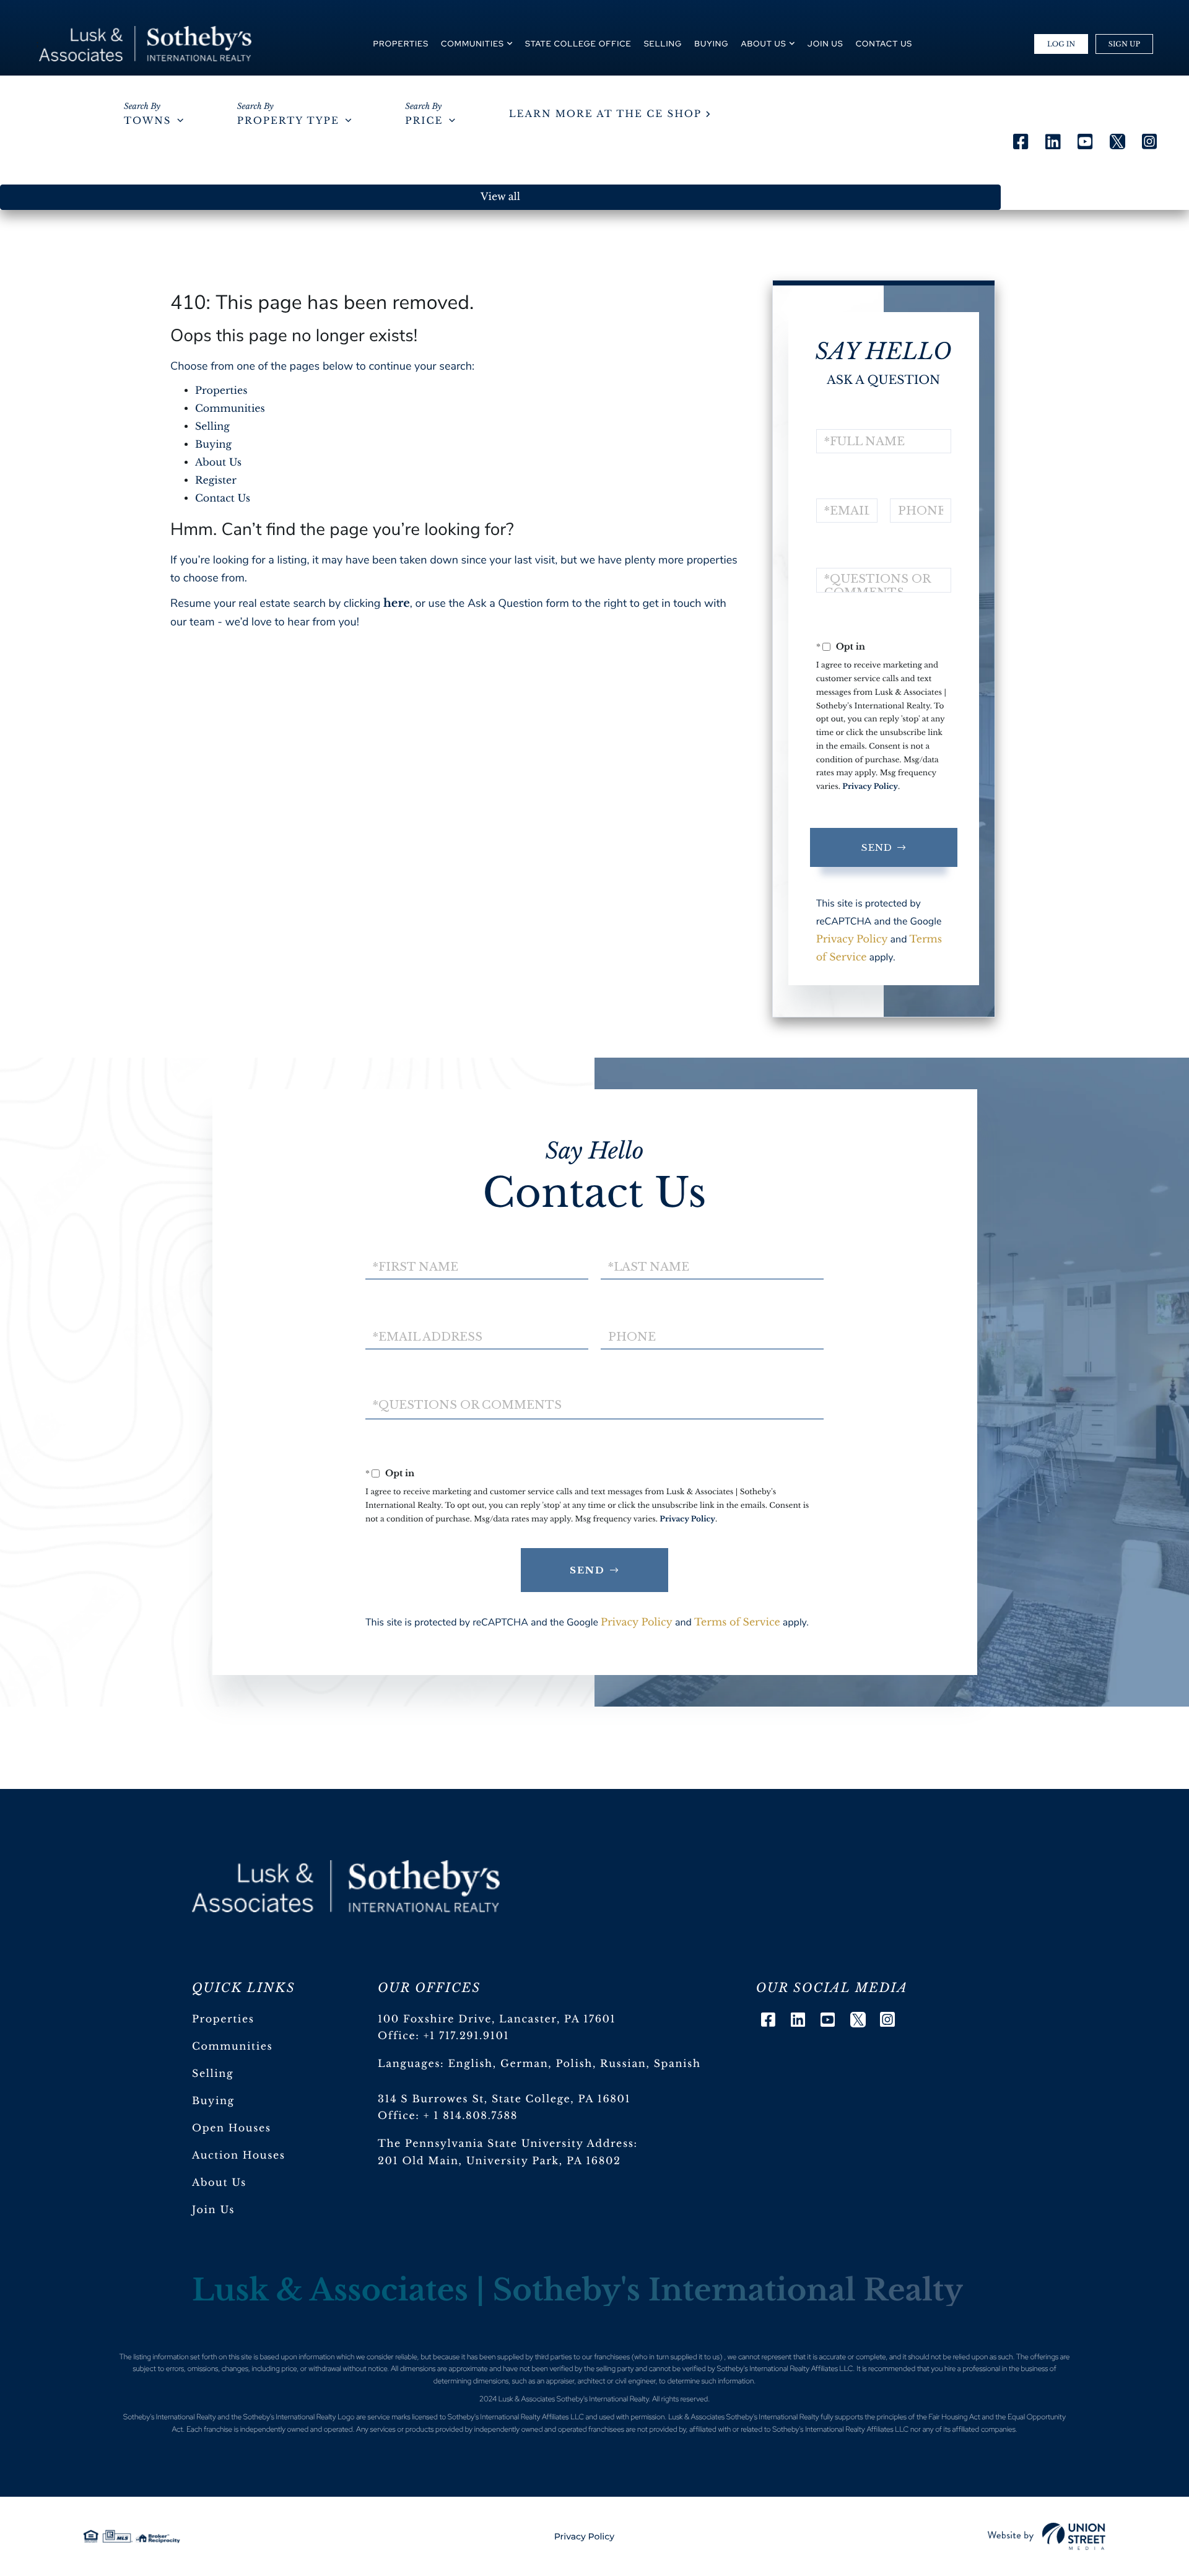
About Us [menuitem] (764, 44)
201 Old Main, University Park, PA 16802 (499, 2161)
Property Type (288, 121)
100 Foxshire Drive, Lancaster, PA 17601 (497, 2019)
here (397, 603)
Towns (147, 121)
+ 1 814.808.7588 (471, 2116)
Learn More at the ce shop (605, 114)
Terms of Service (737, 1622)
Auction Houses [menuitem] (239, 2156)
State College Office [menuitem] (578, 44)
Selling (212, 427)
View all (500, 197)
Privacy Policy (870, 787)
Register (216, 481)
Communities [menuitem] (473, 44)
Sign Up (1124, 44)
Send (877, 847)
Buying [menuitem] (711, 44)
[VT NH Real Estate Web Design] (1047, 2536)
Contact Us (223, 498)
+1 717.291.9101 (467, 2036)
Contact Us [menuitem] (884, 44)
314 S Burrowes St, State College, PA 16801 (504, 2099)
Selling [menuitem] (663, 44)
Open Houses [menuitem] (232, 2128)
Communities (230, 409)
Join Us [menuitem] (825, 44)
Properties (221, 391)
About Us (218, 463)
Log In (1061, 44)
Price (424, 121)
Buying (213, 445)
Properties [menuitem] (401, 44)
